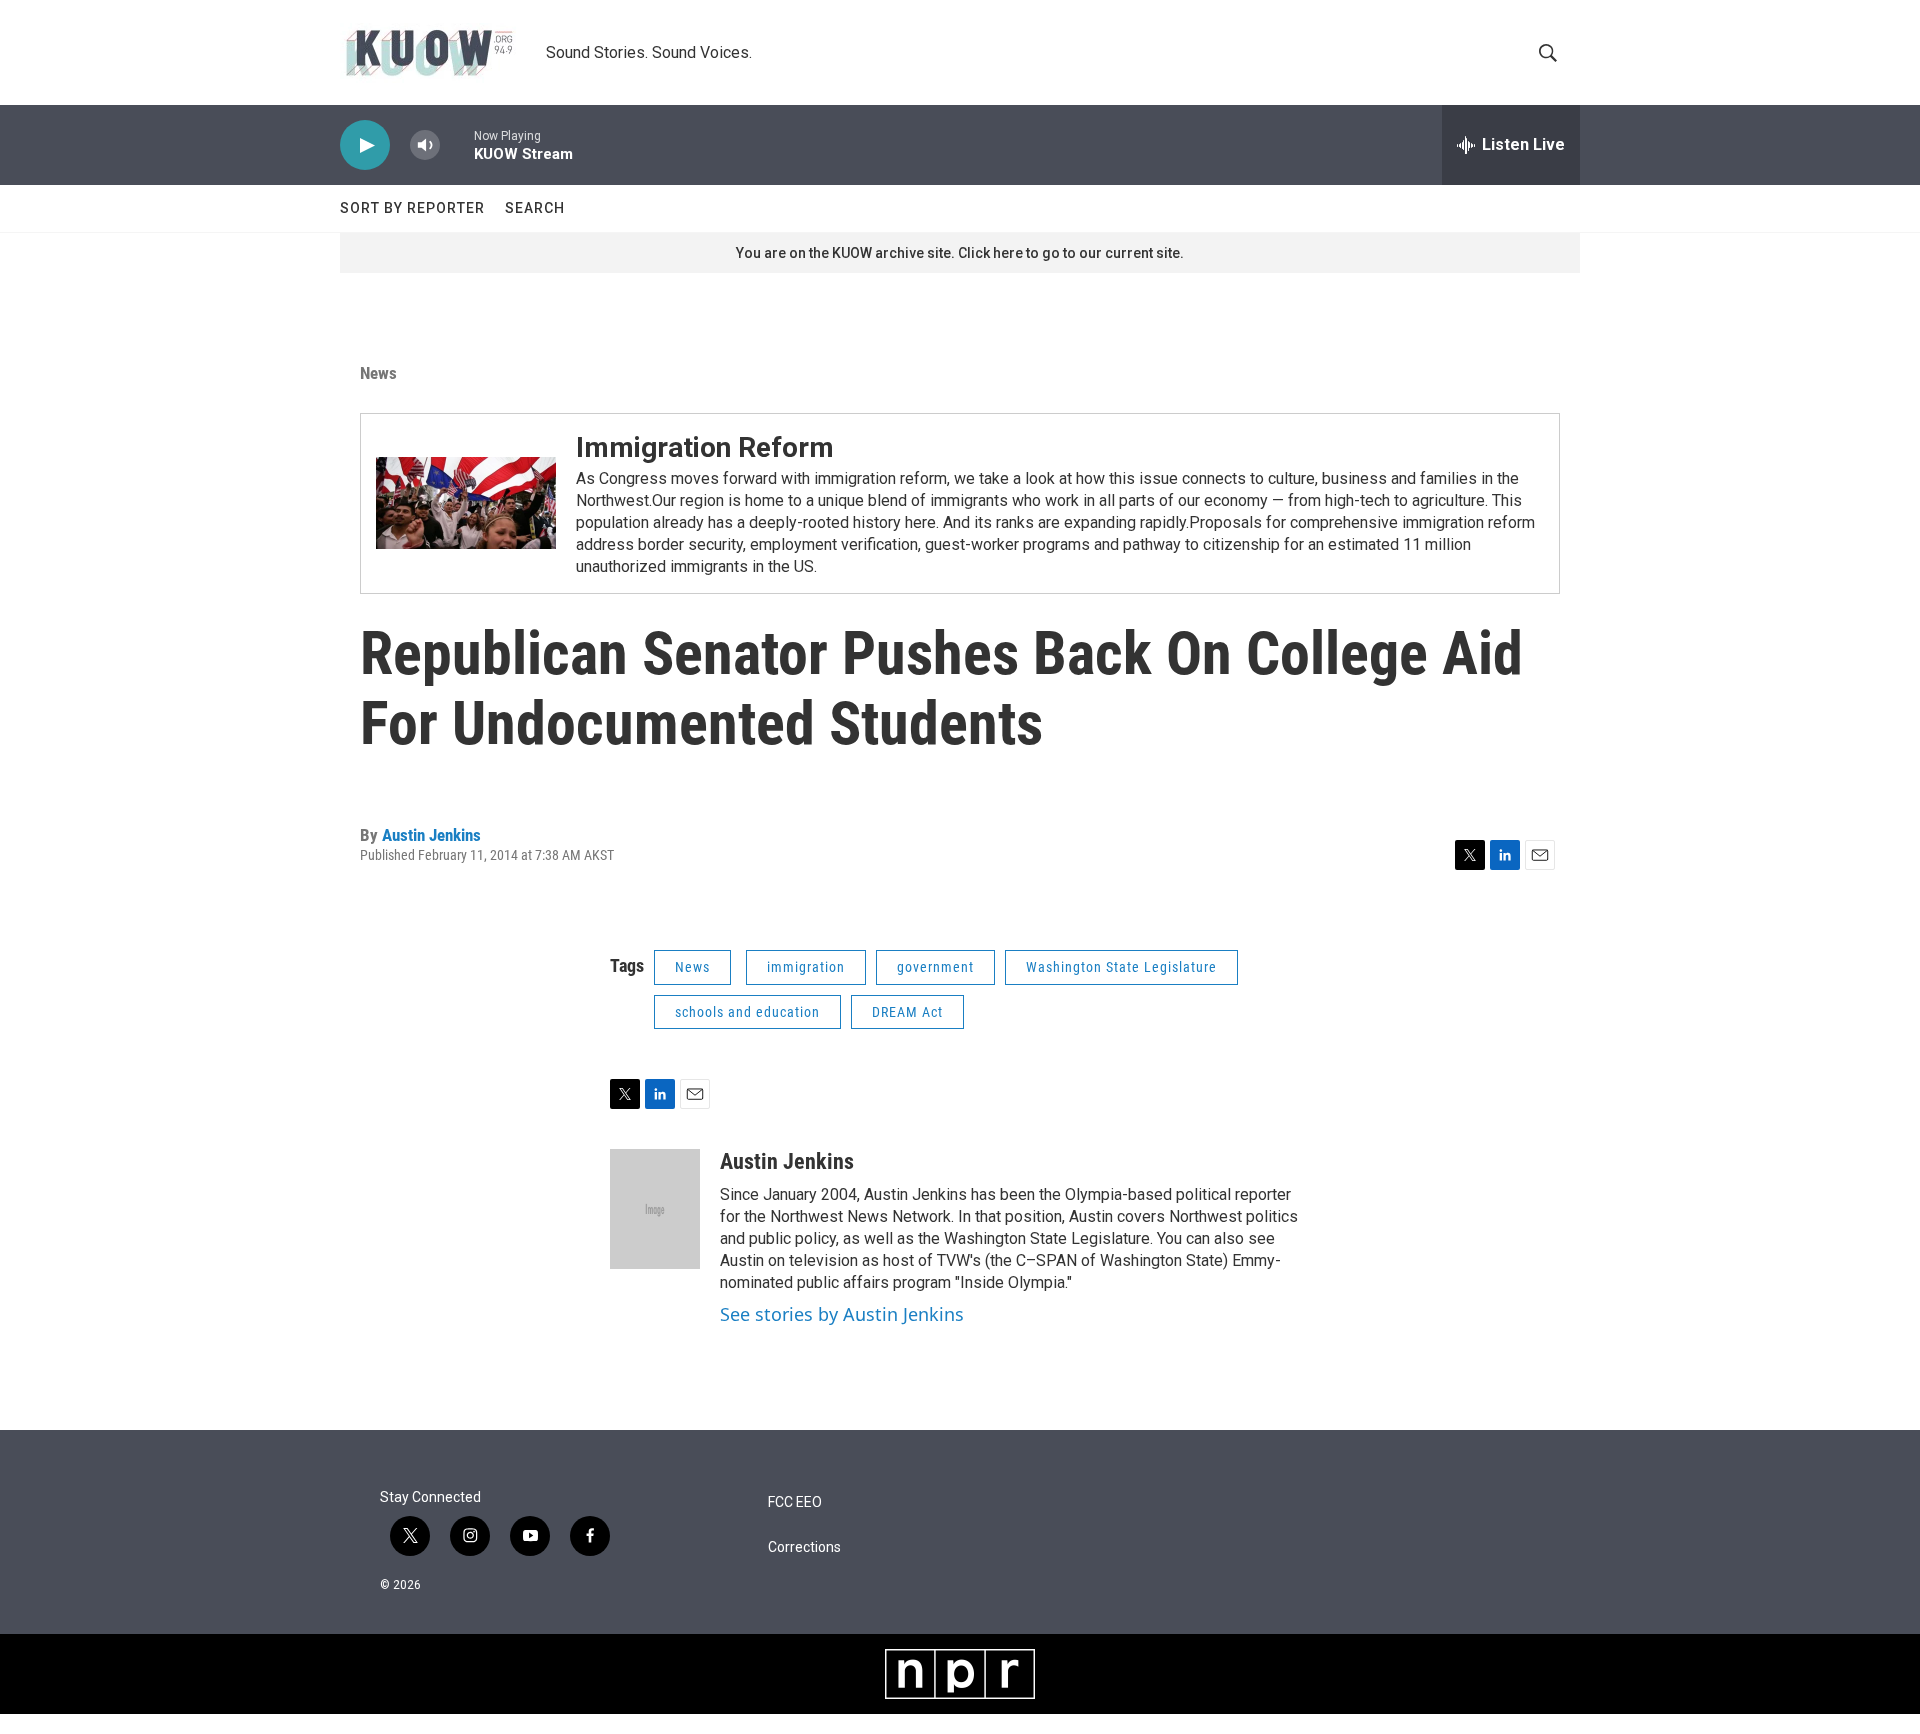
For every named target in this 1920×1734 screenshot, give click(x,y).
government (935, 967)
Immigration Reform (705, 447)
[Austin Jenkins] (655, 1209)
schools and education (747, 1012)
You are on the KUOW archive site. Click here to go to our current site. (960, 253)
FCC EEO (795, 1502)
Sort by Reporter (412, 208)
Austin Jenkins (431, 835)
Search (535, 208)
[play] (365, 145)
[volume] (425, 145)
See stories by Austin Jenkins (842, 1314)
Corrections (804, 1547)
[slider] (457, 144)
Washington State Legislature (1121, 967)
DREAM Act (907, 1012)
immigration (806, 967)
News (378, 373)
